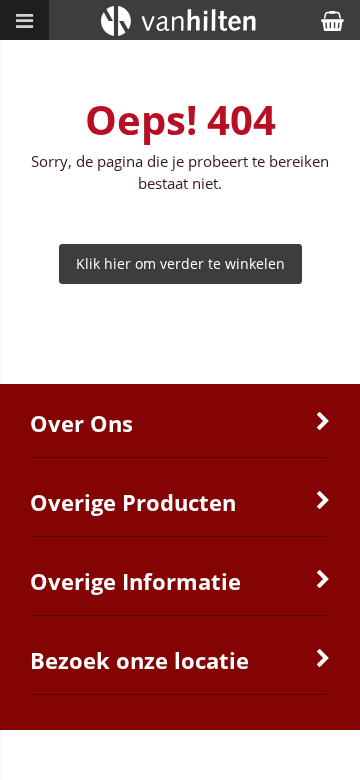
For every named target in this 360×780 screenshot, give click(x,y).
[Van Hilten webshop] (180, 34)
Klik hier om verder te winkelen (180, 263)
